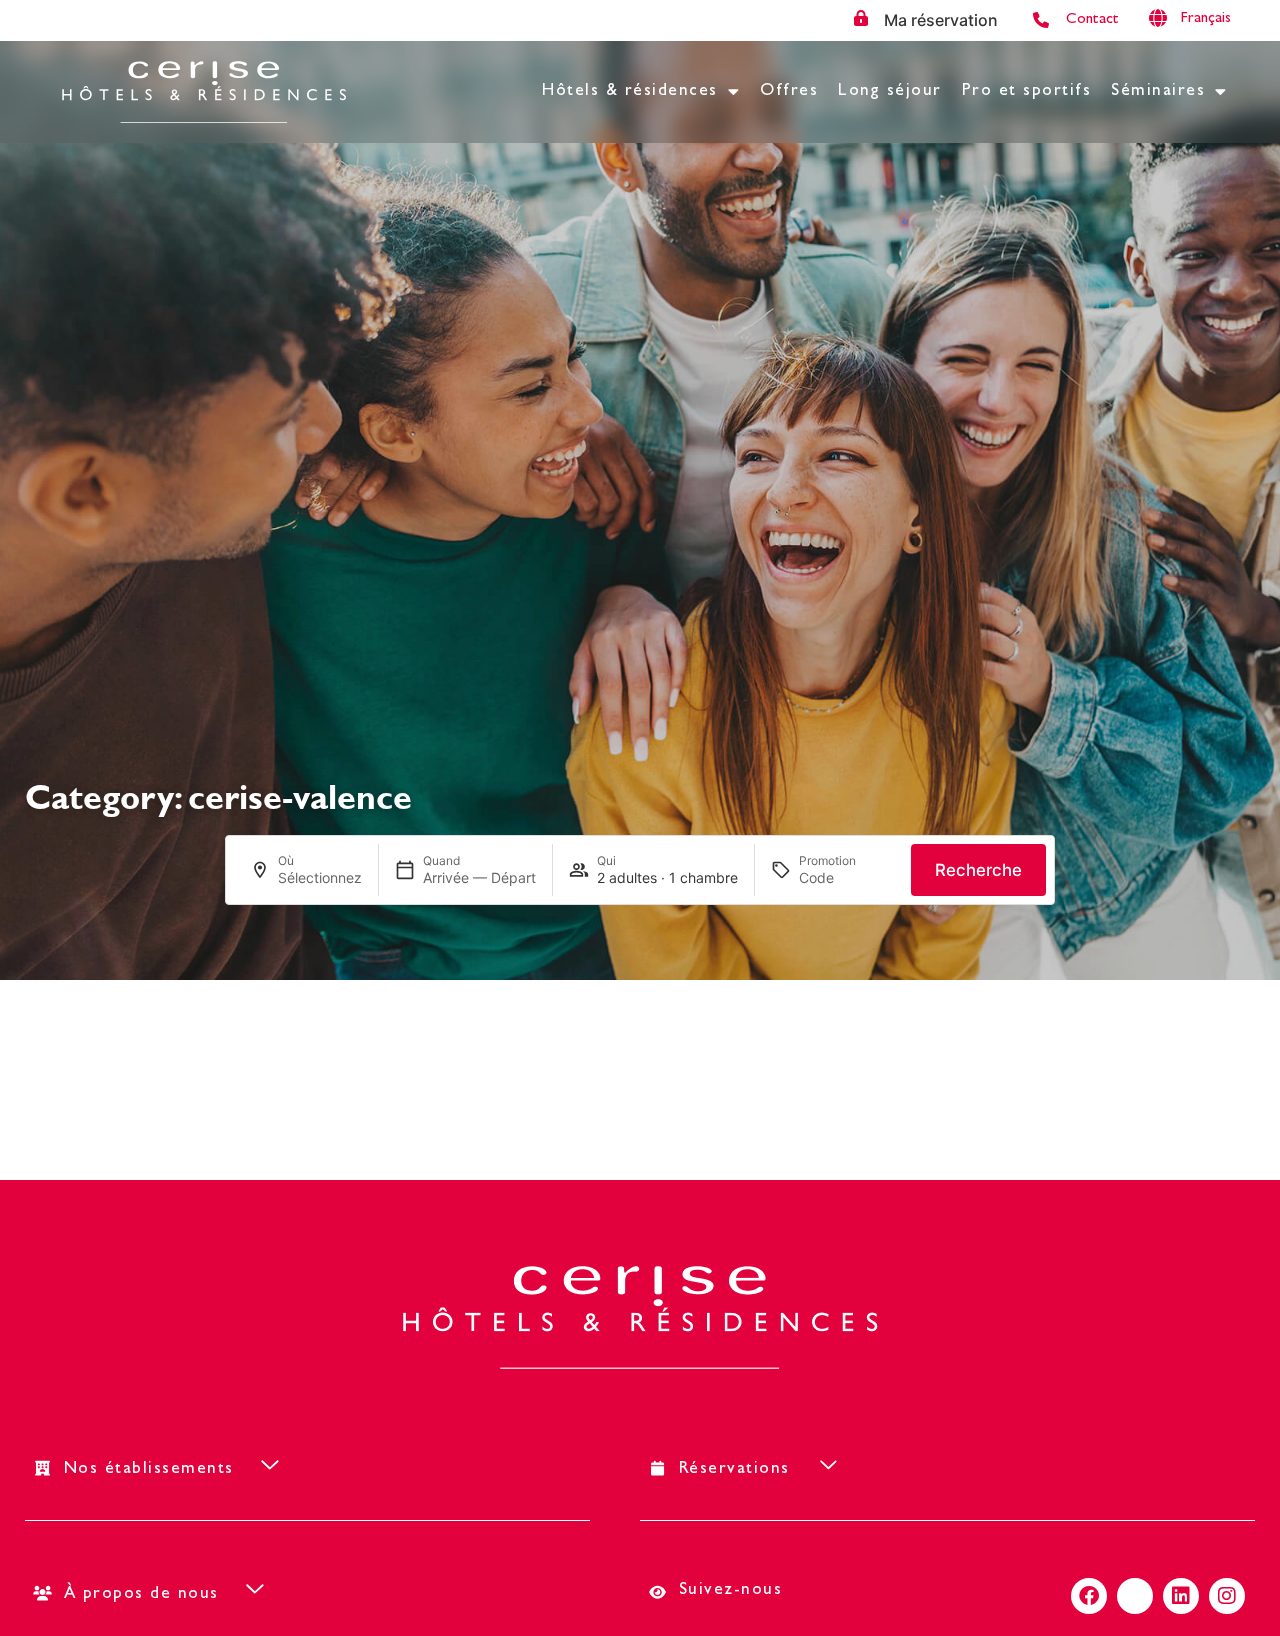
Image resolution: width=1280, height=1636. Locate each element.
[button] (1220, 19)
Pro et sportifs (1027, 91)
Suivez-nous (731, 1590)
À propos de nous (141, 1594)
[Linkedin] (1181, 1596)
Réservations (734, 1469)
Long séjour (890, 91)
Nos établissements (149, 1469)
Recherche (978, 870)
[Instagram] (1227, 1596)
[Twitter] (1135, 1596)
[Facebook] (1089, 1596)
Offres (789, 91)
